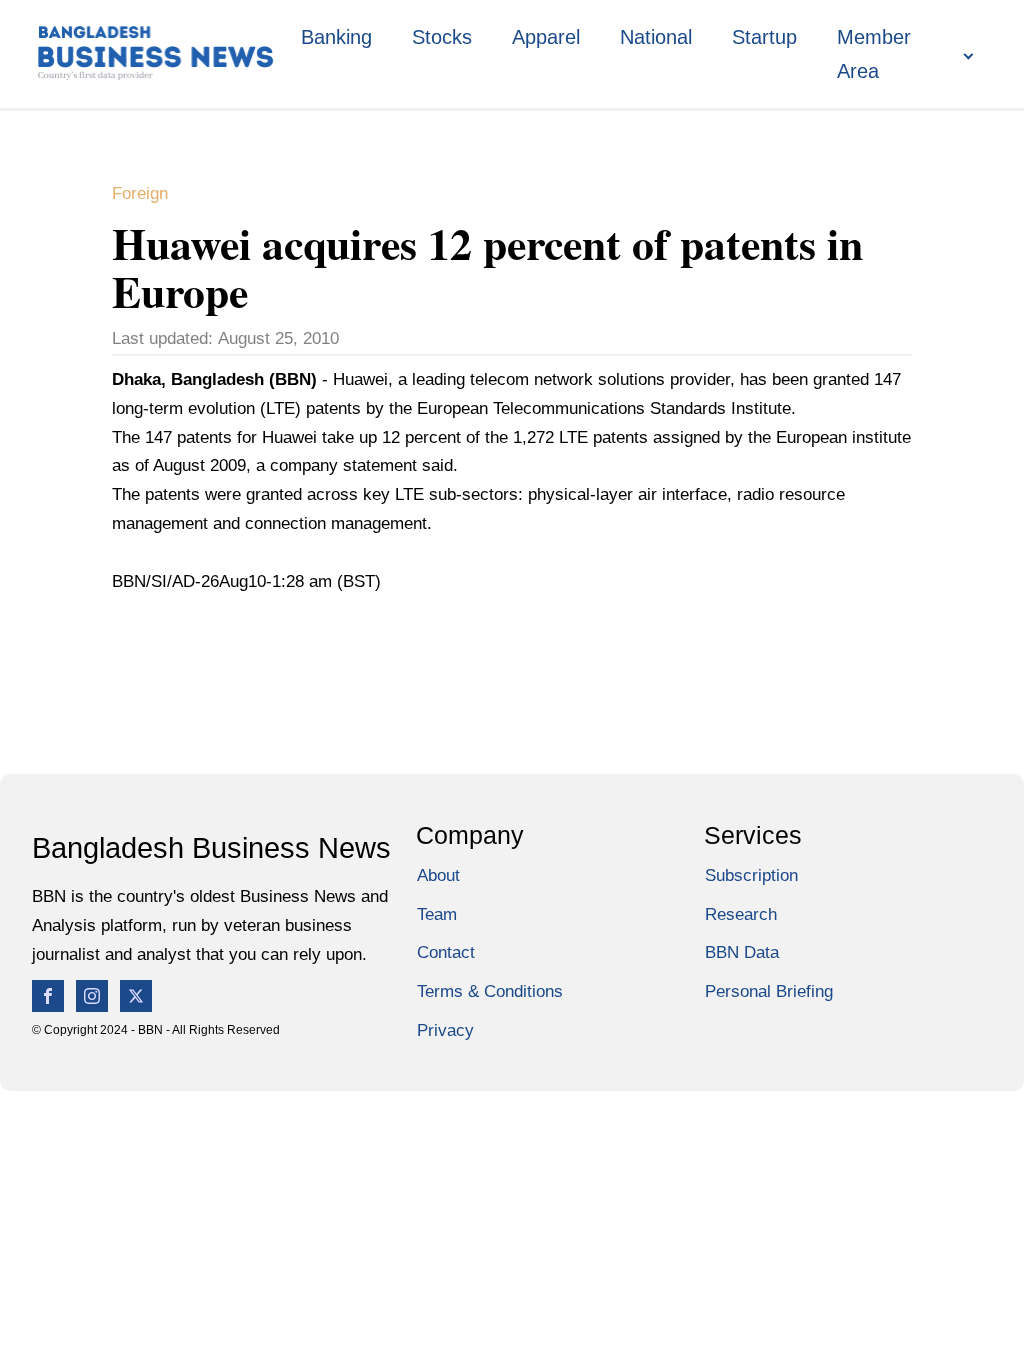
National (656, 37)
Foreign (140, 193)
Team (437, 914)
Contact (446, 952)
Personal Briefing (769, 991)
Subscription (751, 875)
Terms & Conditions (490, 991)
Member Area (874, 54)
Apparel (546, 37)
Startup (764, 37)
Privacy (445, 1030)
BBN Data (742, 952)
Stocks (442, 37)
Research (741, 914)
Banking (336, 37)
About (438, 875)
